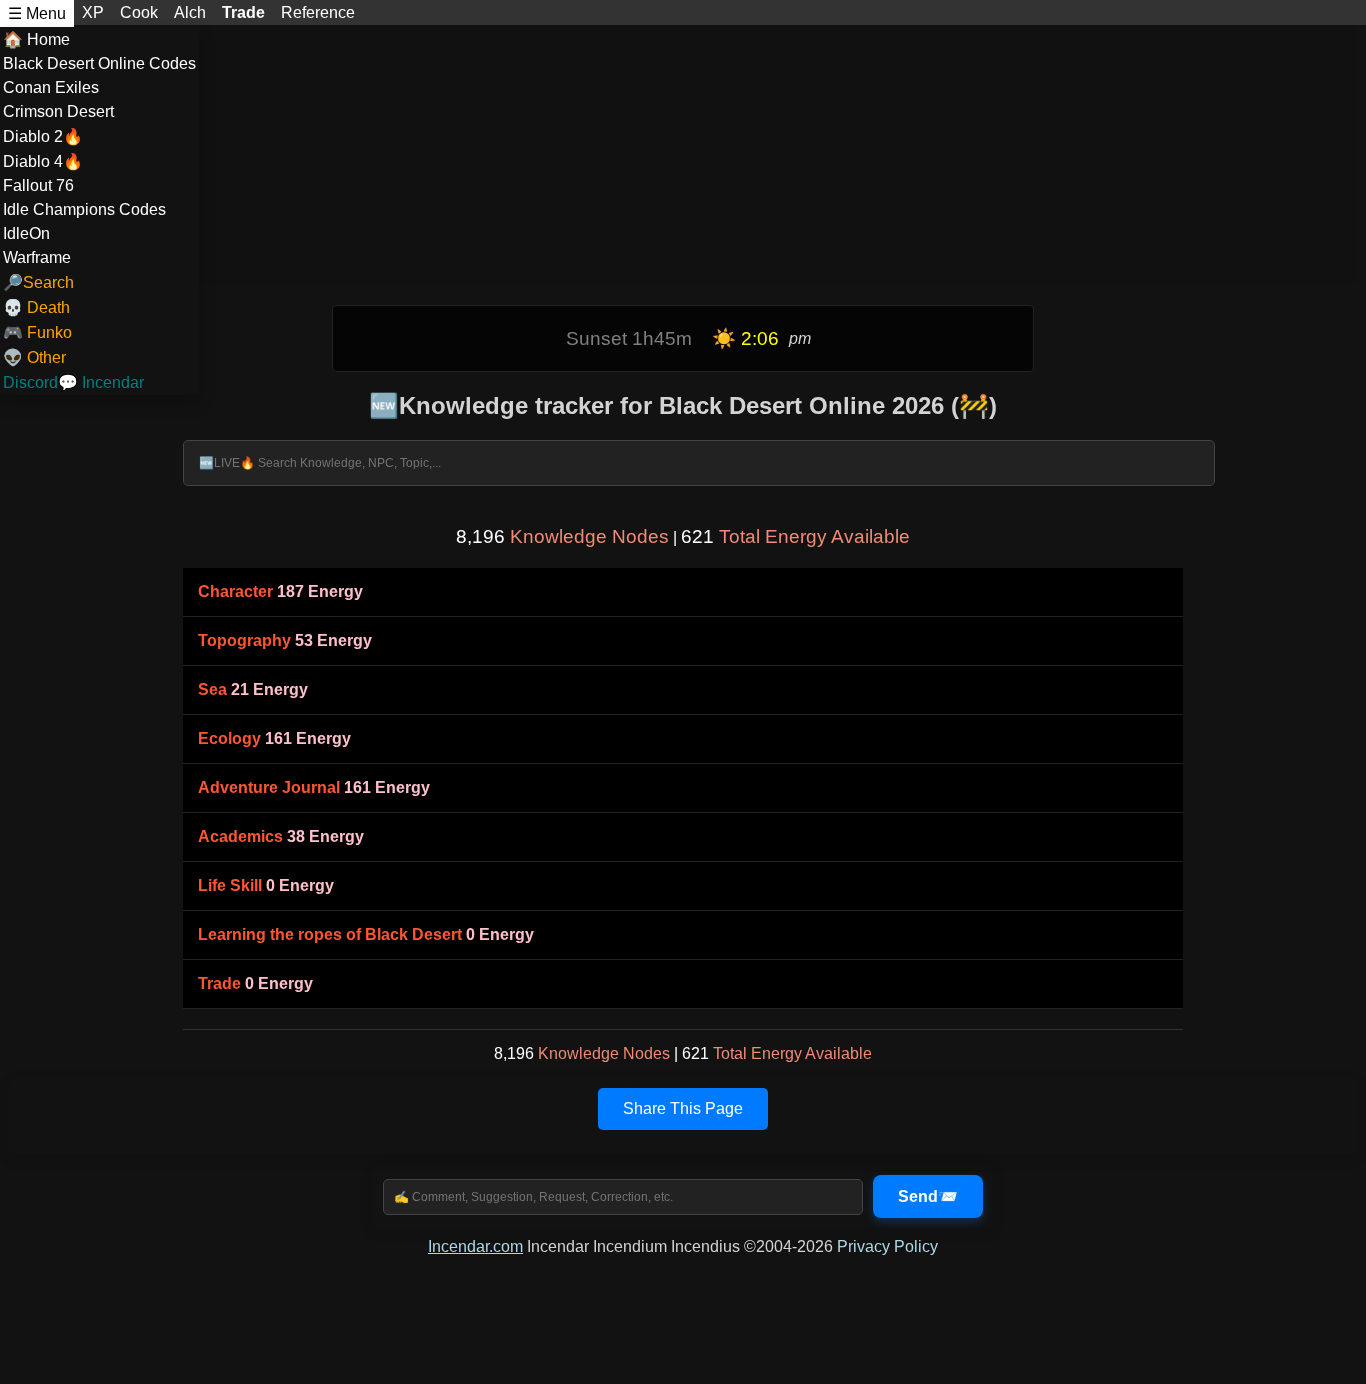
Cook (139, 12)
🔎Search (38, 282)
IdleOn (26, 233)
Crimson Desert (58, 111)
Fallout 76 (38, 185)
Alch (190, 12)
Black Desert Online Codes (99, 63)
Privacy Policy (887, 1246)
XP (93, 12)
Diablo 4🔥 (43, 161)
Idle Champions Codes (84, 209)
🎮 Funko (37, 332)
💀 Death (36, 307)
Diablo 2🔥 (43, 136)
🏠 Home (36, 39)
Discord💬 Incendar (73, 382)
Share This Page (683, 1108)
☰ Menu (37, 13)
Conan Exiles (51, 87)
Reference (318, 12)
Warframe (37, 257)
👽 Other (34, 357)
